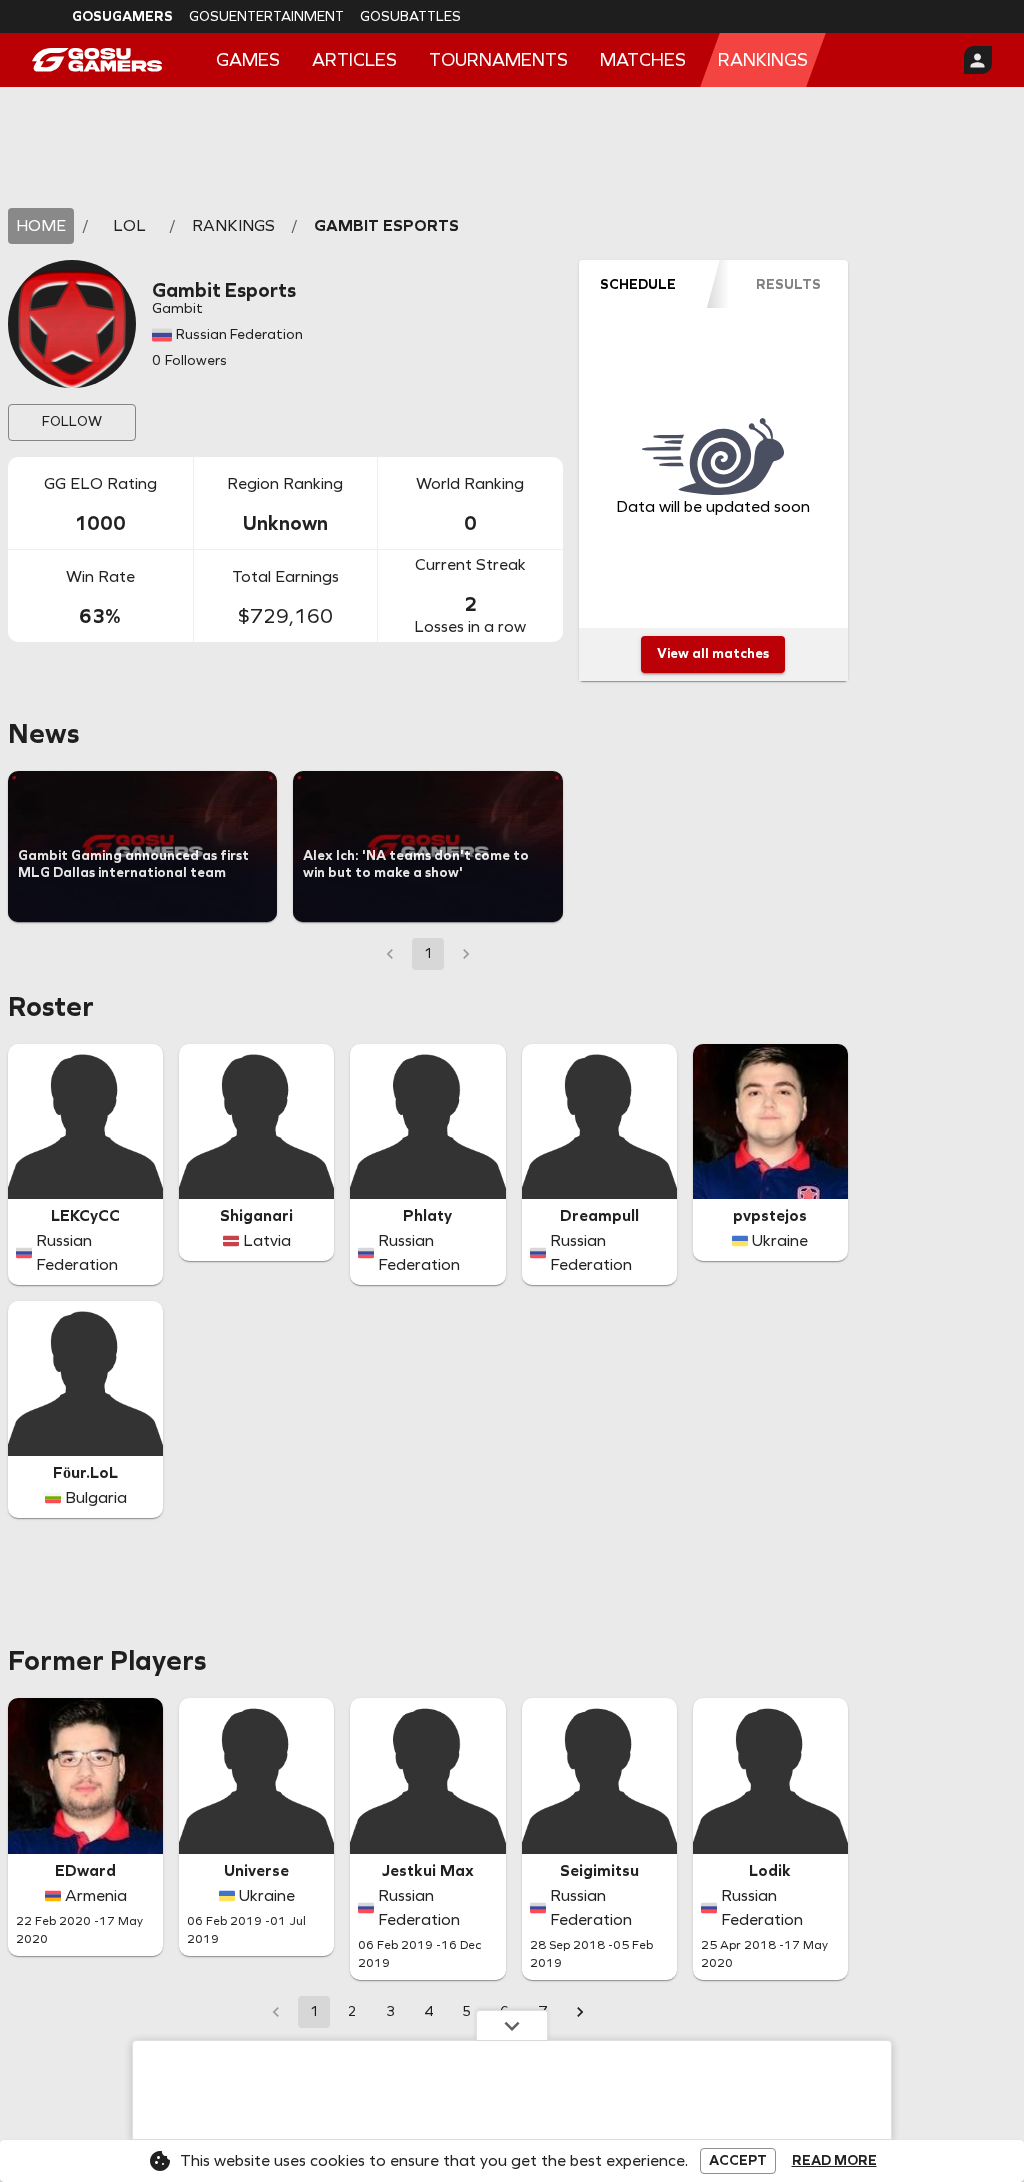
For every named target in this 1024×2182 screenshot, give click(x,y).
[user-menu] (978, 60)
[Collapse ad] (512, 2025)
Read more (834, 2161)
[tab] (638, 284)
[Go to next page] (580, 2012)
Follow (72, 421)
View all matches (713, 653)
